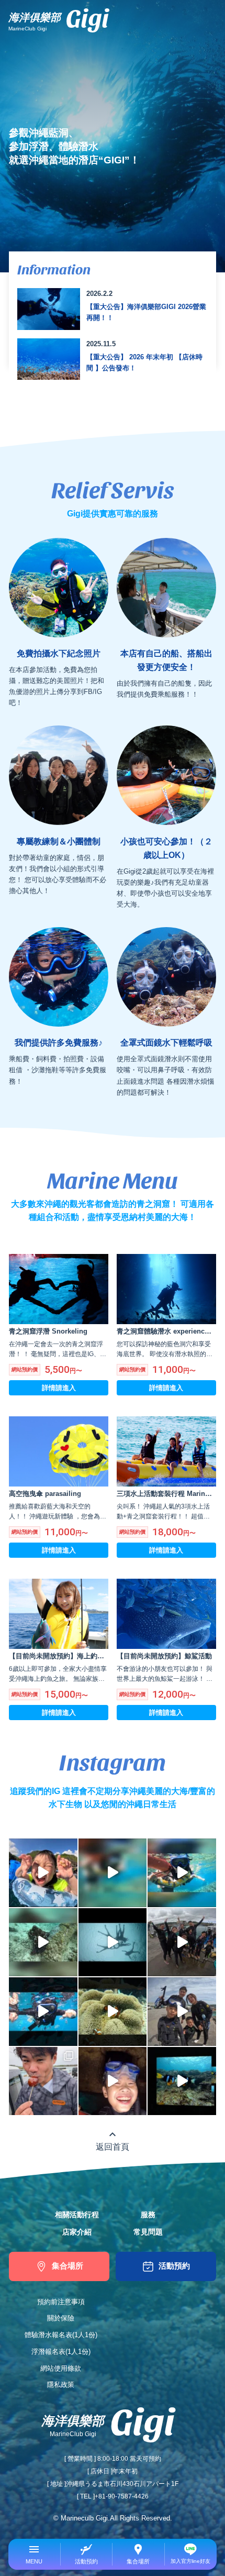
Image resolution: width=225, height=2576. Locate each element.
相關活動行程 (77, 2215)
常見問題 (148, 2232)
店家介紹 (77, 2232)
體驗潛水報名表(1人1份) (61, 2335)
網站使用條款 (61, 2368)
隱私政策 (61, 2385)
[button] (35, 2554)
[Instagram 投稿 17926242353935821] (182, 2081)
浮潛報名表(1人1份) (61, 2352)
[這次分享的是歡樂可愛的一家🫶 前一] (113, 2081)
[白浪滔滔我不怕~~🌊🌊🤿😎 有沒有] (43, 2012)
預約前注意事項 (61, 2302)
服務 (148, 2215)
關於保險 (61, 2318)
